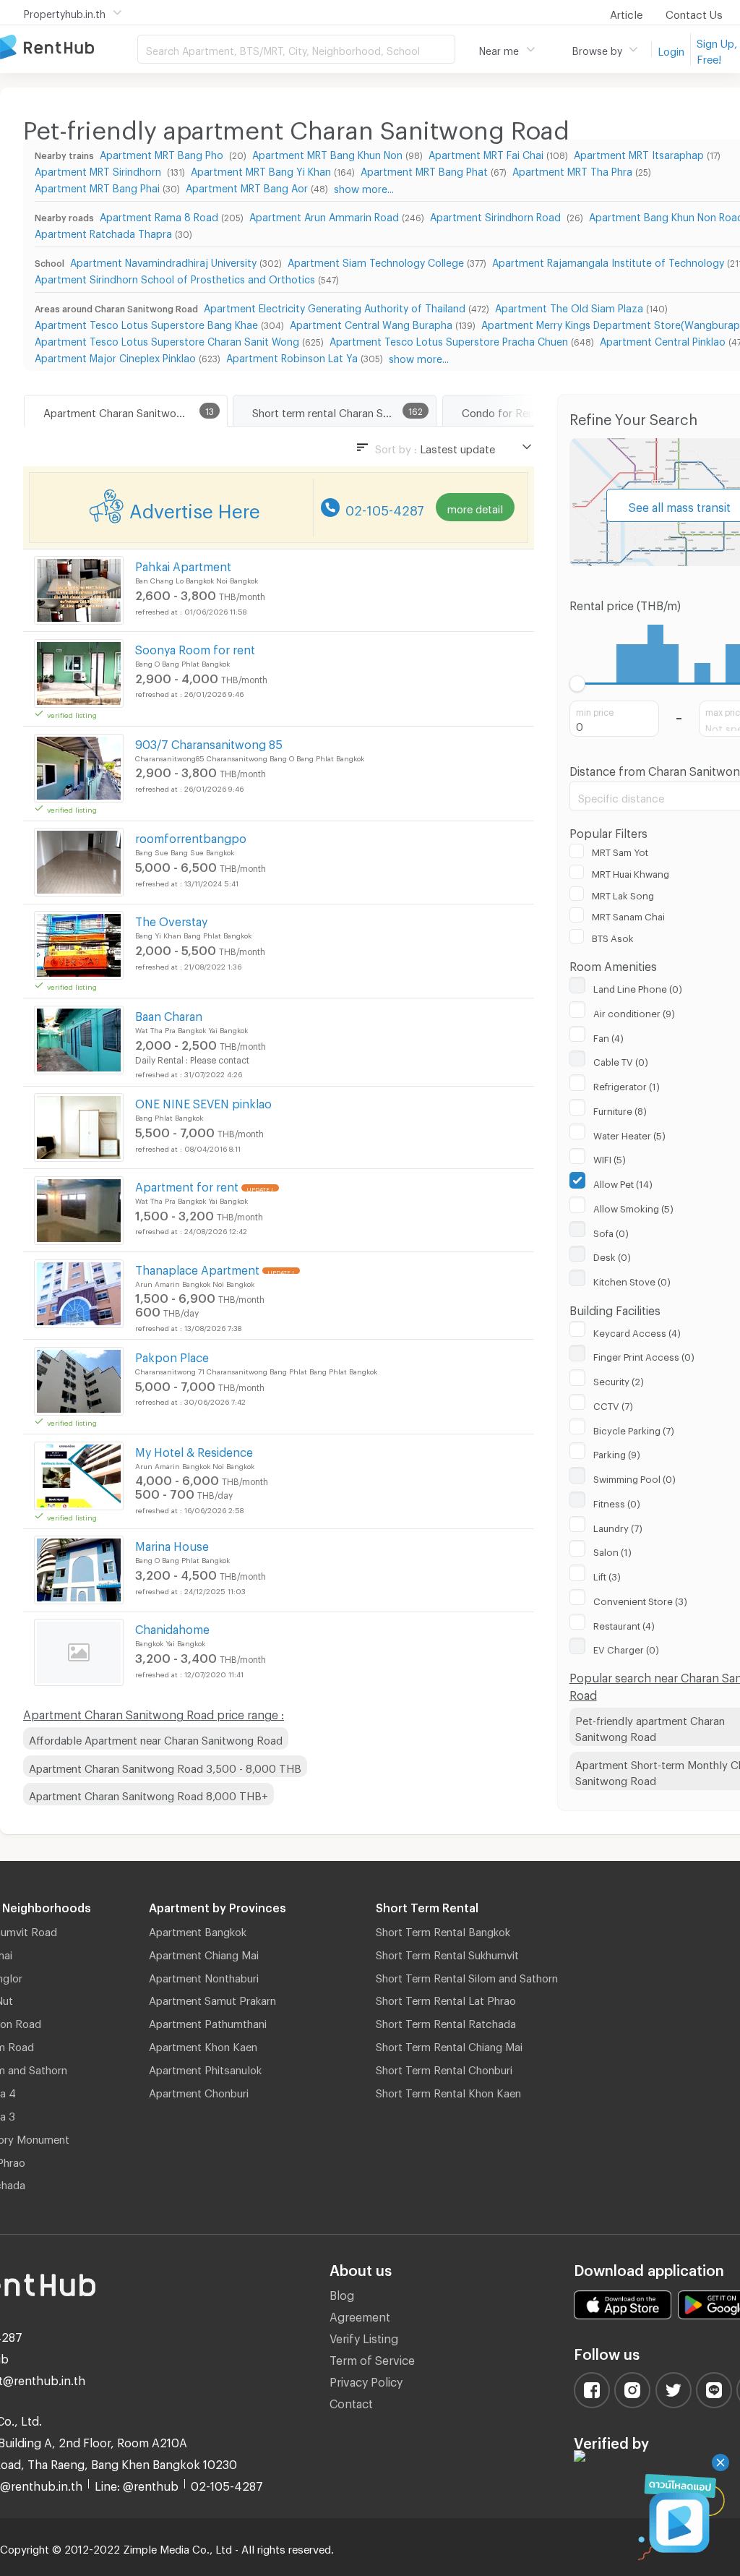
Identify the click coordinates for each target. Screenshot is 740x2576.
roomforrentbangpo (191, 836)
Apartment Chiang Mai (204, 1953)
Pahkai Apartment (183, 564)
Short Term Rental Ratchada (446, 2021)
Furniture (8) (620, 1109)
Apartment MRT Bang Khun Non (327, 153)
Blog (342, 2293)
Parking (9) (617, 1452)
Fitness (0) (617, 1502)
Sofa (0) (611, 1231)
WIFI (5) (610, 1158)
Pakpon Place (172, 1355)
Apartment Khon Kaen (203, 2045)
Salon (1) (612, 1550)
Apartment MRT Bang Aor (247, 186)
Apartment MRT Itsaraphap (639, 153)
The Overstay (171, 919)
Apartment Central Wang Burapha (371, 323)
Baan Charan (169, 1014)
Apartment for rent (187, 1185)
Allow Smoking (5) (633, 1207)
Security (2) (619, 1379)
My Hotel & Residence (194, 1450)
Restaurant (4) (624, 1624)
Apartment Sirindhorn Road (497, 215)
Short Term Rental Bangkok (443, 1930)
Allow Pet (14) (623, 1182)
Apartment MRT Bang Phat (424, 170)
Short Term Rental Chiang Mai (449, 2045)
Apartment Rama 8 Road (159, 215)
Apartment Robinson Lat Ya (292, 356)
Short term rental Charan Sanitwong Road (344, 411)
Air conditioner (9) (634, 1011)
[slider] (578, 684)
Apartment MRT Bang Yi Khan (261, 170)
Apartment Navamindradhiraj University (163, 261)
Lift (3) (607, 1575)
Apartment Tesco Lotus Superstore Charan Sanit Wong (167, 339)
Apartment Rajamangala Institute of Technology (608, 261)
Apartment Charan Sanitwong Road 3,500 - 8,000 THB (165, 1766)
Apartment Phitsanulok (205, 2068)
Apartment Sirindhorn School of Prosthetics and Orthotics (175, 277)
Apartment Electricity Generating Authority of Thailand (335, 306)
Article (626, 12)
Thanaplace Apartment (197, 1268)
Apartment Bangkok (198, 1930)
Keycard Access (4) (637, 1331)
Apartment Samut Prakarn (212, 1998)
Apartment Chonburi (199, 2091)
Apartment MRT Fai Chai (486, 153)
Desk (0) (612, 1255)
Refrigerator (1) (627, 1084)
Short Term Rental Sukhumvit (447, 1953)
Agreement (360, 2315)
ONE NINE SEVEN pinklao (203, 1101)
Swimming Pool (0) (634, 1477)
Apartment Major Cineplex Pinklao (115, 356)
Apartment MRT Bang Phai (97, 186)
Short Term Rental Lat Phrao (446, 1998)
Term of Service (372, 2358)
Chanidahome (172, 1627)
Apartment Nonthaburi (204, 1976)
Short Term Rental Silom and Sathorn (467, 1976)
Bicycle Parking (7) (634, 1429)
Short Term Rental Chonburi (444, 2068)
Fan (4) (608, 1036)
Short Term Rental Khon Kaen (448, 2091)
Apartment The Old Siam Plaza (569, 306)
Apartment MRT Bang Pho (163, 153)
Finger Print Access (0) (644, 1355)
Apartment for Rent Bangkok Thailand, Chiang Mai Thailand (69, 48)
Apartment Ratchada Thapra (103, 232)
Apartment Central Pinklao (663, 339)
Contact (351, 2401)
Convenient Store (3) (640, 1599)
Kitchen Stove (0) (632, 1280)
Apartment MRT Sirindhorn (99, 170)
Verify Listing (364, 2336)
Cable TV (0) (621, 1060)
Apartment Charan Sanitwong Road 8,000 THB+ (149, 1794)
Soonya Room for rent (195, 647)
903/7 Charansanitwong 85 (209, 742)
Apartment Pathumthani (208, 2021)
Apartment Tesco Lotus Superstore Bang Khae (146, 323)
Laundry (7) (618, 1526)
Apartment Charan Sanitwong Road (130, 411)
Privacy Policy (366, 2380)
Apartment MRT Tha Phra (572, 170)
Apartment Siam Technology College (376, 261)
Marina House (172, 1544)
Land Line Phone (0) (638, 987)
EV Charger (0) (626, 1648)
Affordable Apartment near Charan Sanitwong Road (156, 1738)
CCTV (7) (613, 1404)
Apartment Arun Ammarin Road (324, 215)
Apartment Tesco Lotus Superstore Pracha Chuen (449, 339)
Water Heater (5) (629, 1134)
